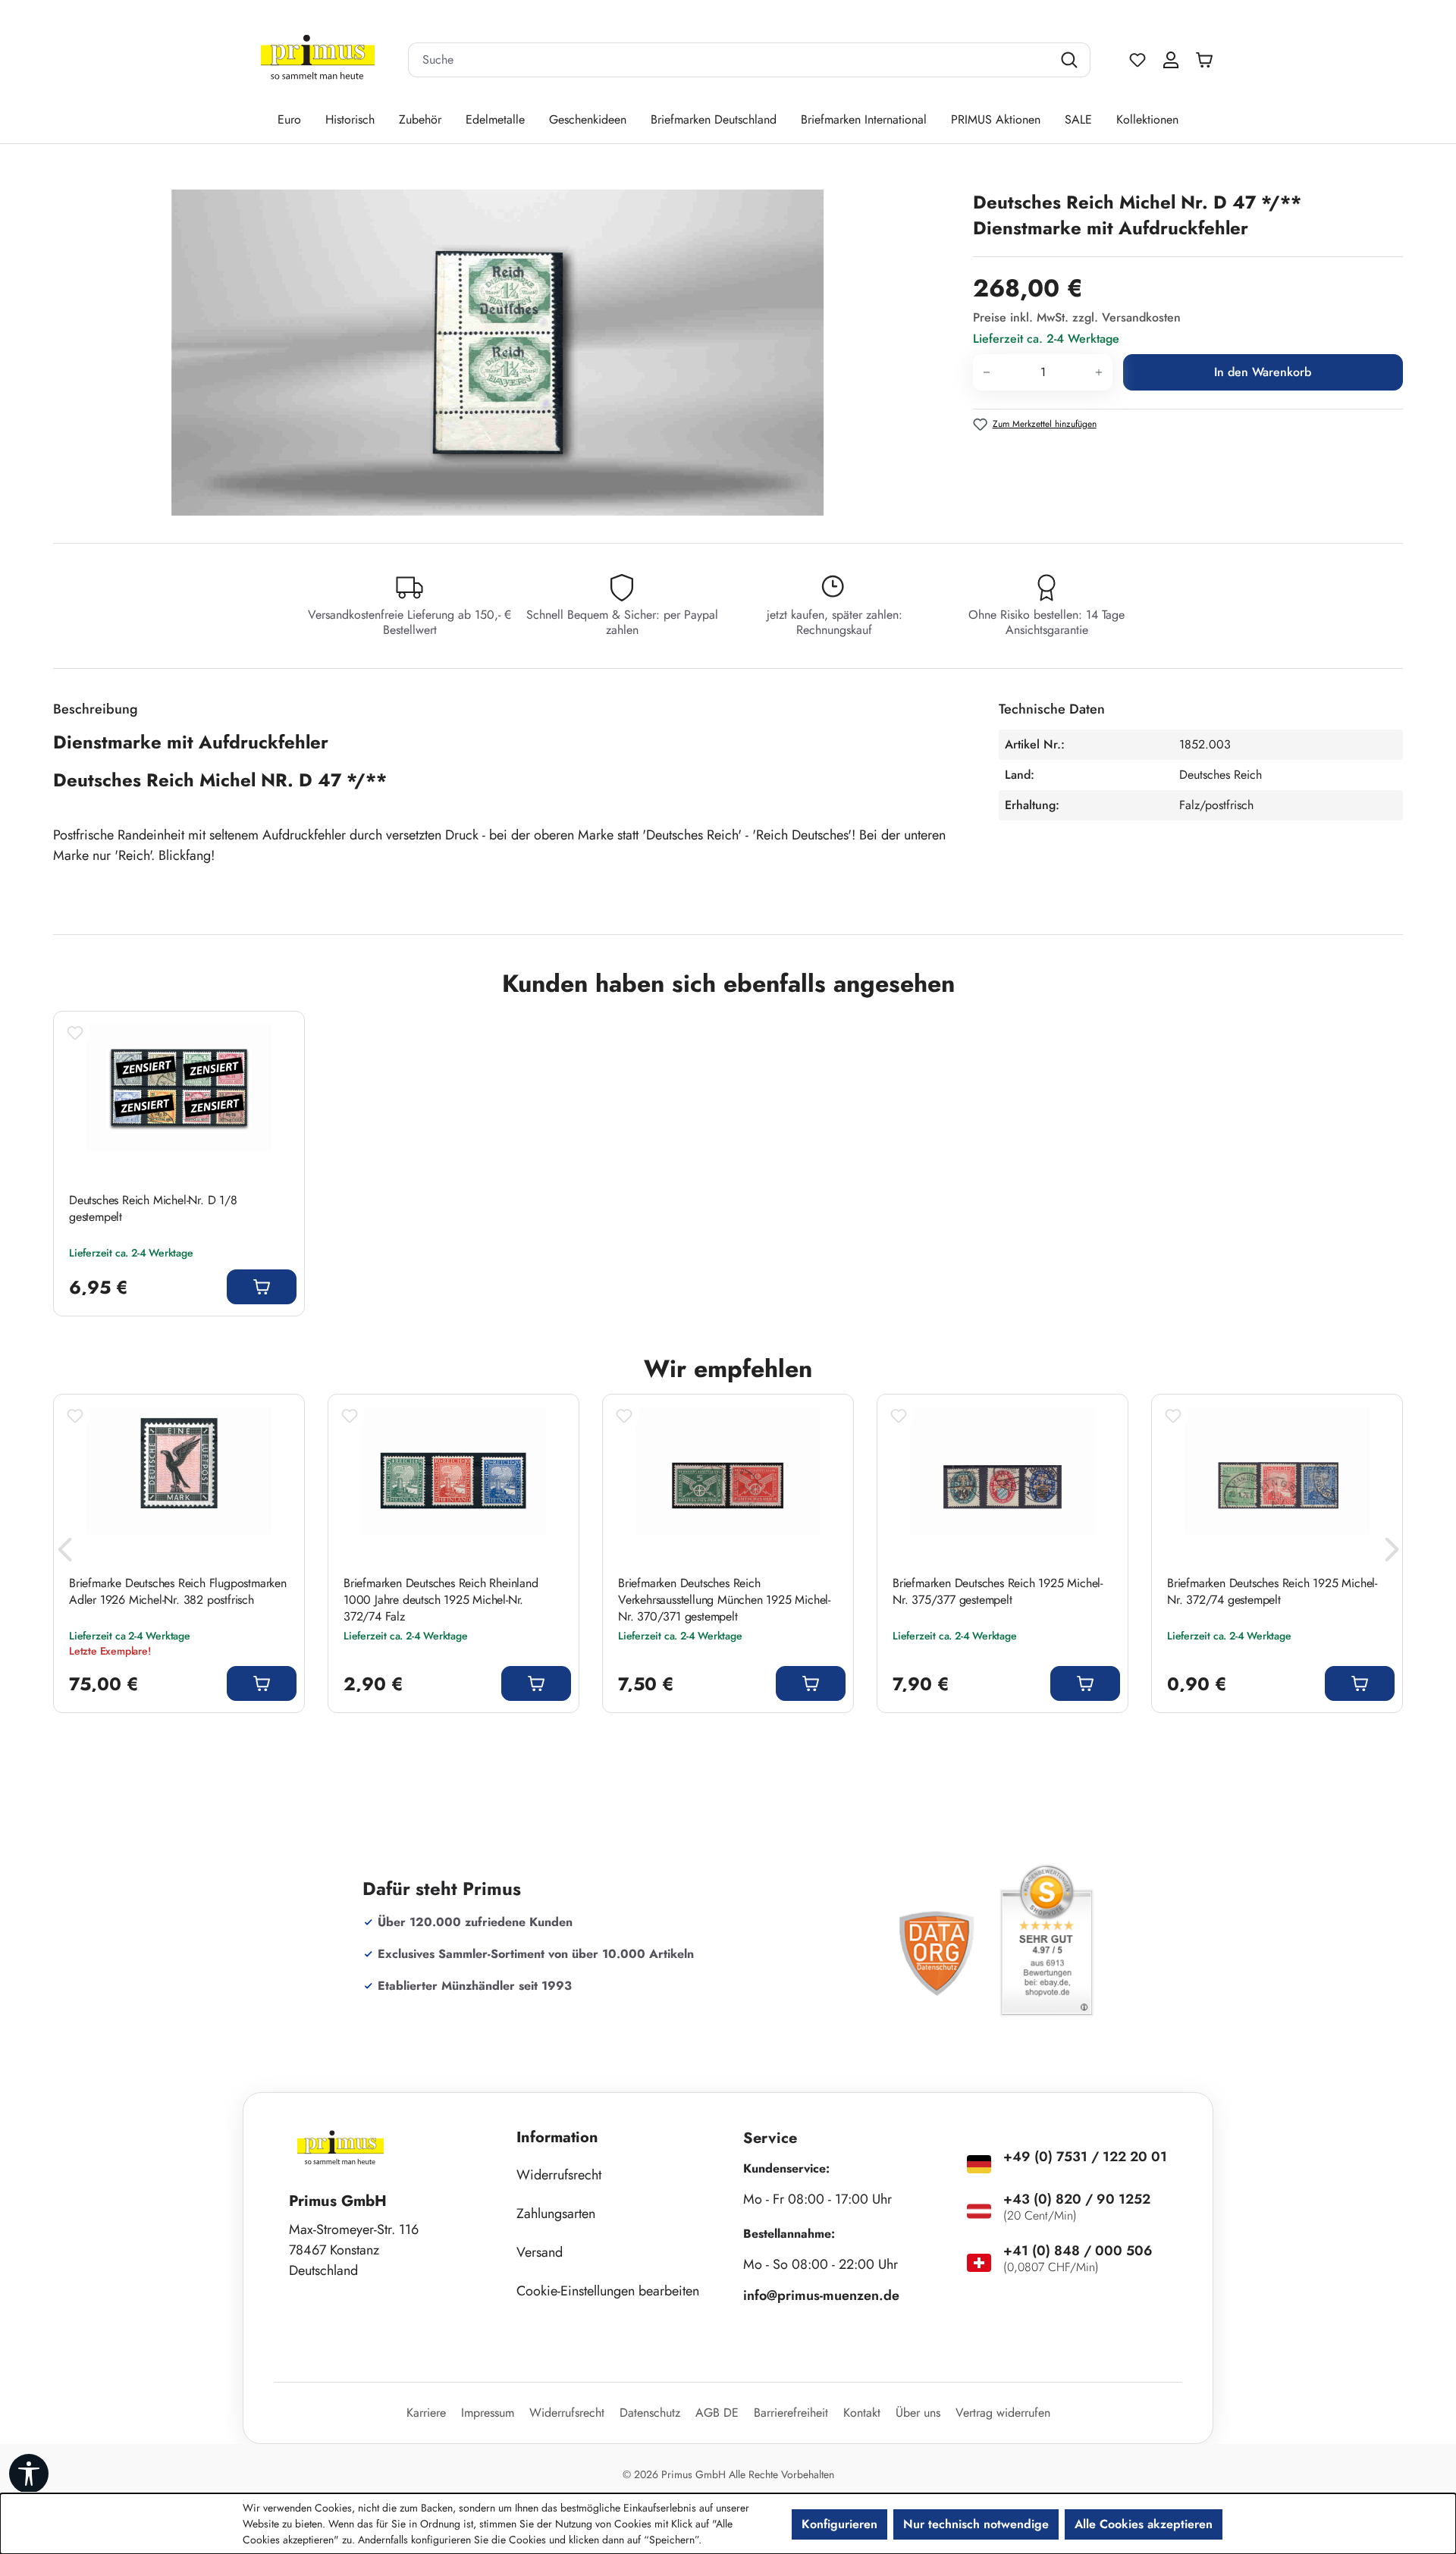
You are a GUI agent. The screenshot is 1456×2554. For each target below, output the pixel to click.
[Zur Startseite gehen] (318, 60)
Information (557, 2137)
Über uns (918, 2413)
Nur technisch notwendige (976, 2524)
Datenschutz (650, 2413)
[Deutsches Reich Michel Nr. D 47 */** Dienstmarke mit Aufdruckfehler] (497, 353)
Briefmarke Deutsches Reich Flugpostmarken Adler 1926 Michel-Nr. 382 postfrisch (178, 1592)
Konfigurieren (839, 2524)
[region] (505, 353)
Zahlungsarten (556, 2214)
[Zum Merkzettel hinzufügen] (75, 1033)
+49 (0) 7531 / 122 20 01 (1085, 2157)
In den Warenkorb (1263, 372)
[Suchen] (1071, 60)
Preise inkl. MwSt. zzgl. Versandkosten (1077, 317)
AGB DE (717, 2413)
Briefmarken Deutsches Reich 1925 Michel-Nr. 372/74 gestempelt (1272, 1592)
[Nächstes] (1392, 1553)
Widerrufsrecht (559, 2175)
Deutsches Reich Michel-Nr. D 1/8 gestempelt (153, 1209)
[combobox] (730, 60)
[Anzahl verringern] (986, 372)
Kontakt (862, 2413)
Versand (540, 2252)
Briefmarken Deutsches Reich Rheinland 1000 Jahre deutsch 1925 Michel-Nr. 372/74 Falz (441, 1600)
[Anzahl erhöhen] (1099, 372)
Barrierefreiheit (791, 2413)
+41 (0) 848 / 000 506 (1078, 2251)
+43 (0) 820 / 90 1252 (1077, 2199)
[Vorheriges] (64, 1553)
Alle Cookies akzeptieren (1144, 2524)
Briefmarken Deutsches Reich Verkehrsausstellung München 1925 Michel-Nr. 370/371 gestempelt (724, 1600)
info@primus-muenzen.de (821, 2295)
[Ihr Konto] (1171, 60)
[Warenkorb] (1208, 60)
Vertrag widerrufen (1003, 2413)
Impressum (488, 2413)
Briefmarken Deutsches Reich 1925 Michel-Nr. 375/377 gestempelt (998, 1592)
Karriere (426, 2413)
